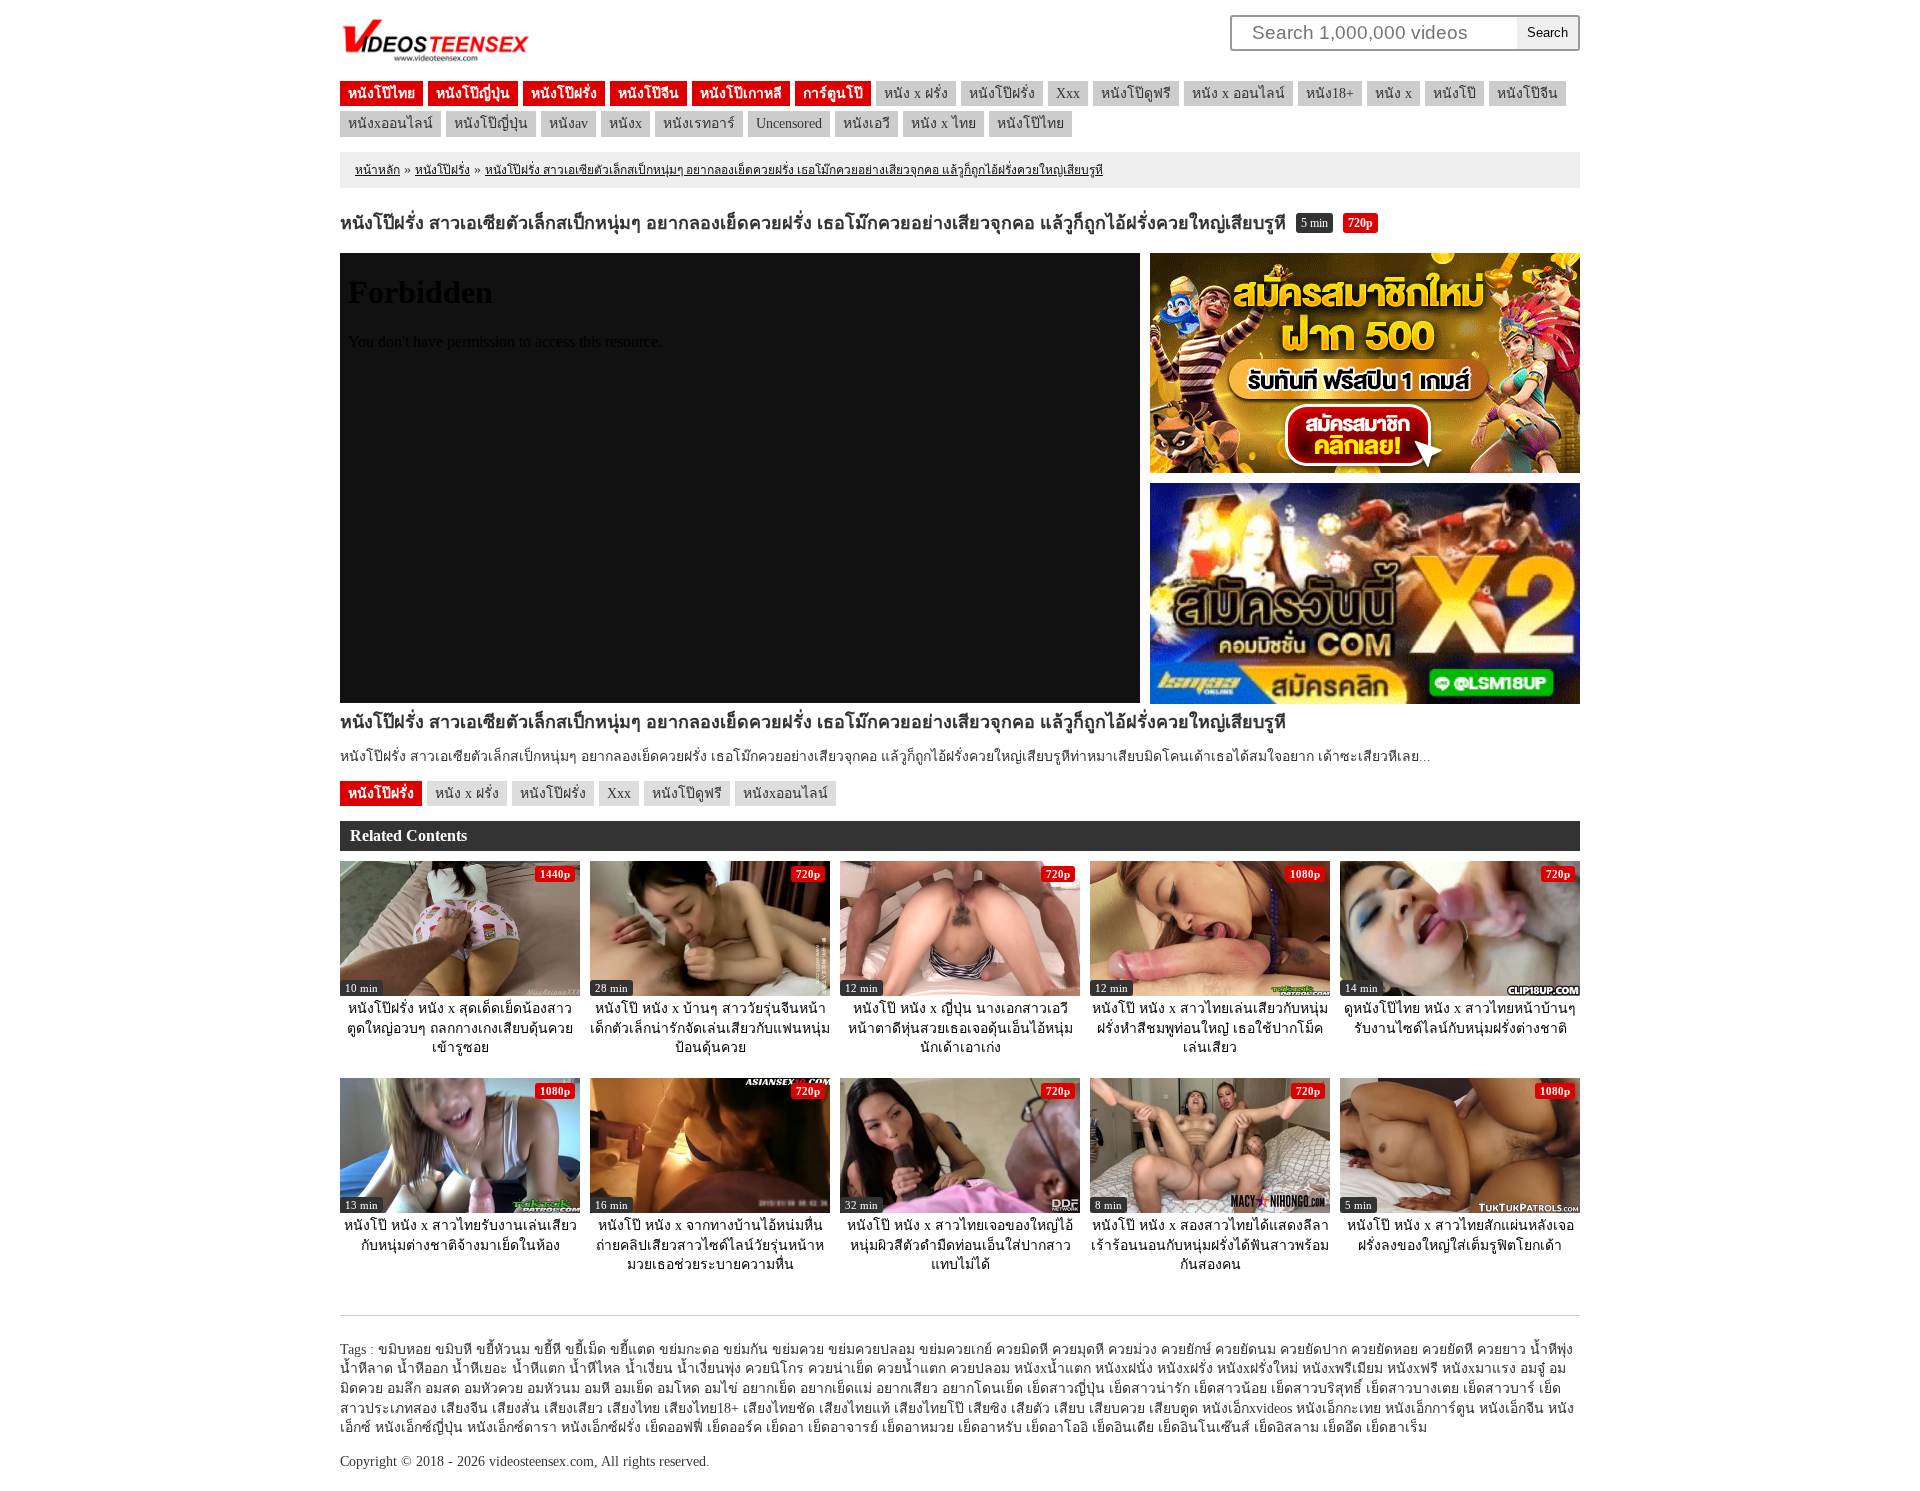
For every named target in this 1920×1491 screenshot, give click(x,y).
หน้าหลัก (377, 170)
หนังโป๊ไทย (381, 93)
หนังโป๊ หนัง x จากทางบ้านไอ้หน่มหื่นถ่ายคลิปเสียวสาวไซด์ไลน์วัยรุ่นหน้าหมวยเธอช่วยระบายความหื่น (710, 1245)
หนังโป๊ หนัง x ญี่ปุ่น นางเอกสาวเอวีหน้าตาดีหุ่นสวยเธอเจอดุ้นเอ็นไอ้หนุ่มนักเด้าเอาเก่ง (960, 1028)
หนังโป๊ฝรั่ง (564, 93)
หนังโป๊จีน (648, 93)
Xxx (1068, 93)
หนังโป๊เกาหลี (741, 93)
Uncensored (789, 123)
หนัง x (1393, 93)
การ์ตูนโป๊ (833, 93)
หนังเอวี (866, 123)
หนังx (625, 123)
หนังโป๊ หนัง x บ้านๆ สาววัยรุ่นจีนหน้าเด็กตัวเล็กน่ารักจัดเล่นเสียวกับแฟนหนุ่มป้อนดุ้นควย (710, 1028)
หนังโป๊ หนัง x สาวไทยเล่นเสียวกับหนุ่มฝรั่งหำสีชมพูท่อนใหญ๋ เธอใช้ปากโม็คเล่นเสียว (1210, 1028)
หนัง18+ (1330, 93)
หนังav (568, 123)
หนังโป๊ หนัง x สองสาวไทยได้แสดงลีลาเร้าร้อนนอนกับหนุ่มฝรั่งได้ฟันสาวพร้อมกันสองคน (1210, 1245)
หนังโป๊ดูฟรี (1136, 93)
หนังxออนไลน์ (390, 123)
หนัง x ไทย (943, 123)
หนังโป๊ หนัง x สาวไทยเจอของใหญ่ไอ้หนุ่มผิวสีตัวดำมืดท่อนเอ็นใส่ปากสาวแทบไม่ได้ (960, 1245)
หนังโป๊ (1454, 93)
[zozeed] (436, 60)
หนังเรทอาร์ (699, 123)
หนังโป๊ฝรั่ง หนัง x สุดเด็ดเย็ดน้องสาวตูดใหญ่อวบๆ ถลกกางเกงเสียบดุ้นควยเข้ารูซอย (460, 1028)
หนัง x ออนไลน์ (1238, 93)
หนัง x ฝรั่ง (916, 93)
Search (1547, 32)
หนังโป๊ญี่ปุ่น (473, 93)
